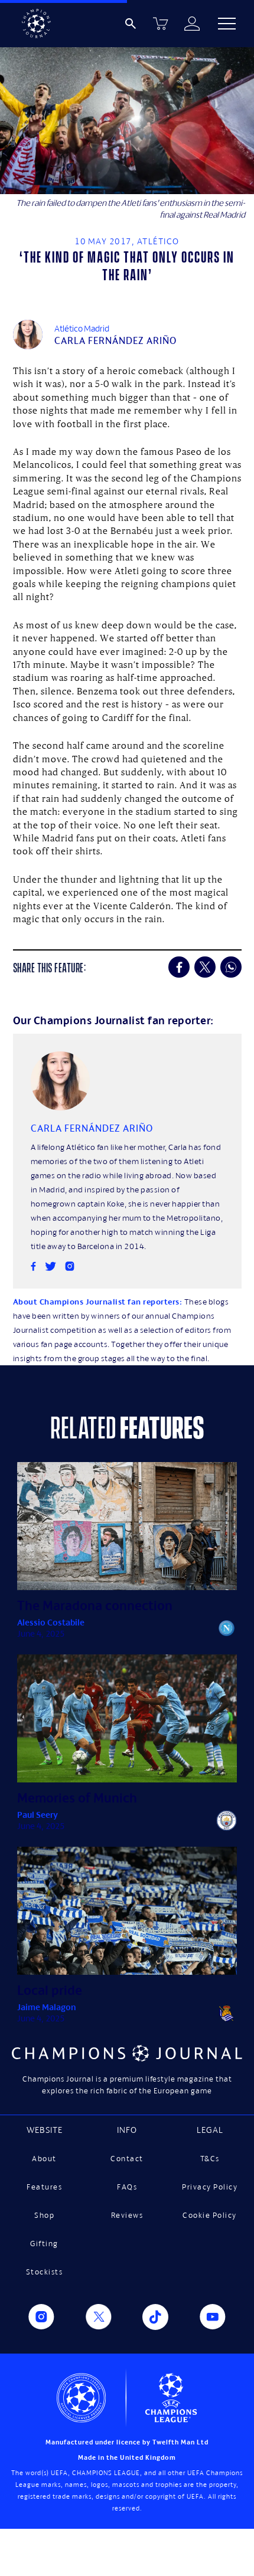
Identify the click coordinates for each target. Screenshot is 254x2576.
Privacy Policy (210, 2187)
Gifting (44, 2244)
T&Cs (210, 2159)
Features (44, 2187)
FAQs (127, 2187)
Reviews (127, 2215)
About (44, 2159)
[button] (227, 24)
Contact (127, 2159)
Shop (44, 2215)
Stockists (45, 2272)
